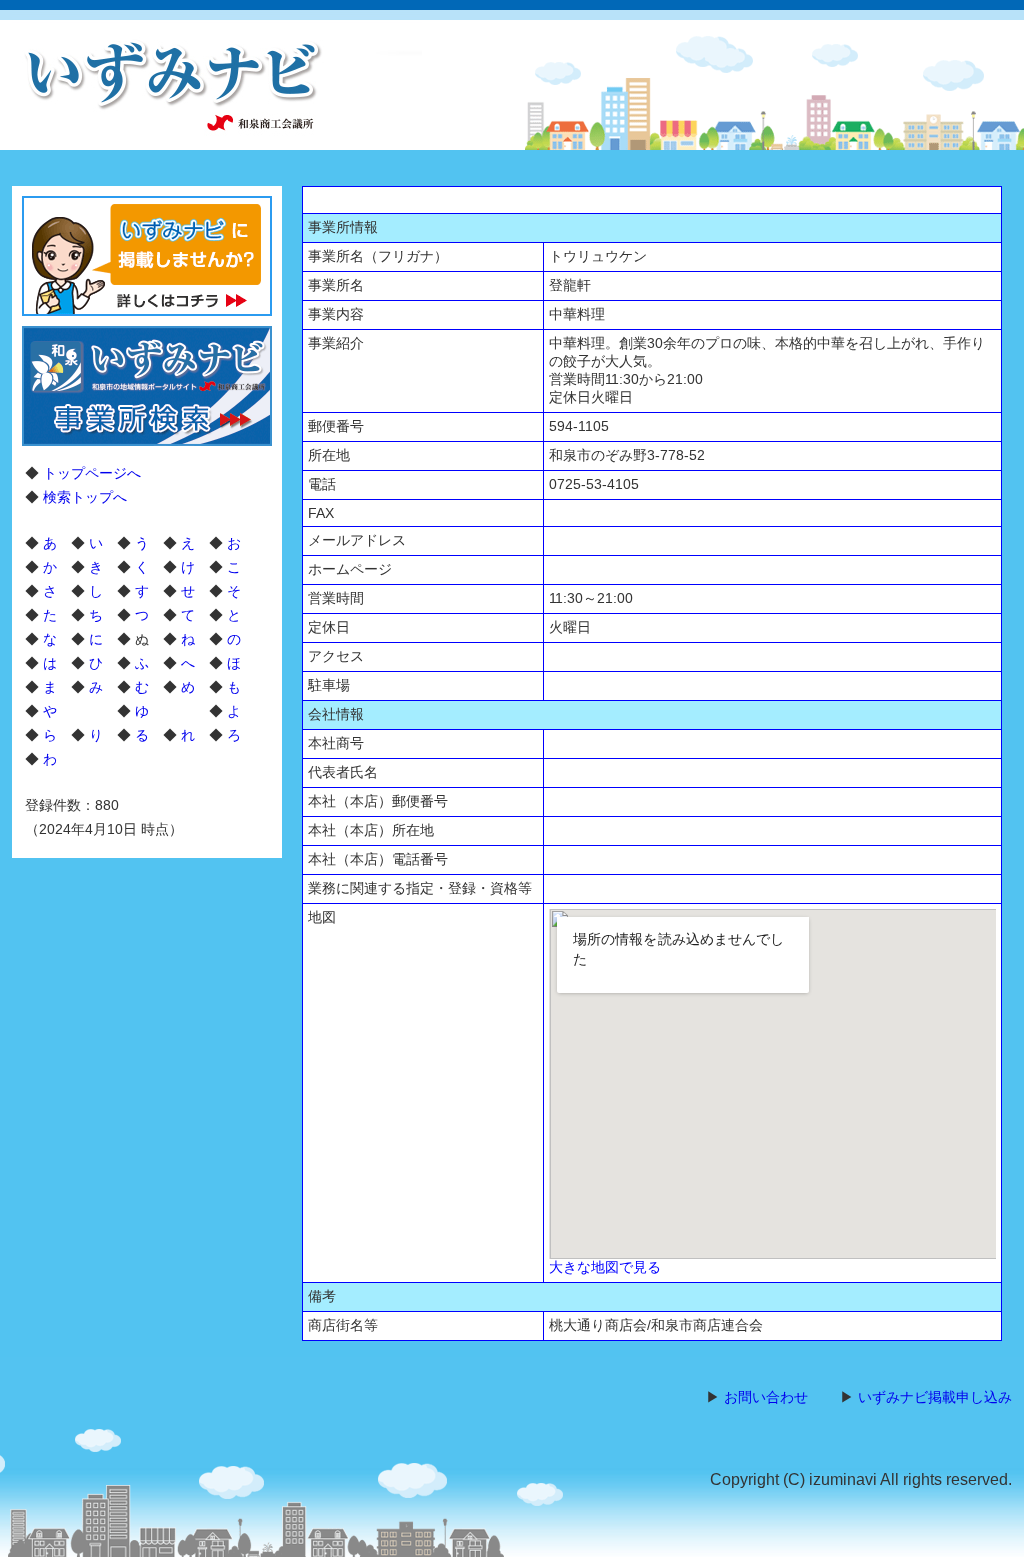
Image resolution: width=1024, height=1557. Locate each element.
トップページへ (92, 473)
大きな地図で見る (605, 1267)
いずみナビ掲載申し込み (935, 1397)
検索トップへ (85, 497)
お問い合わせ (766, 1397)
